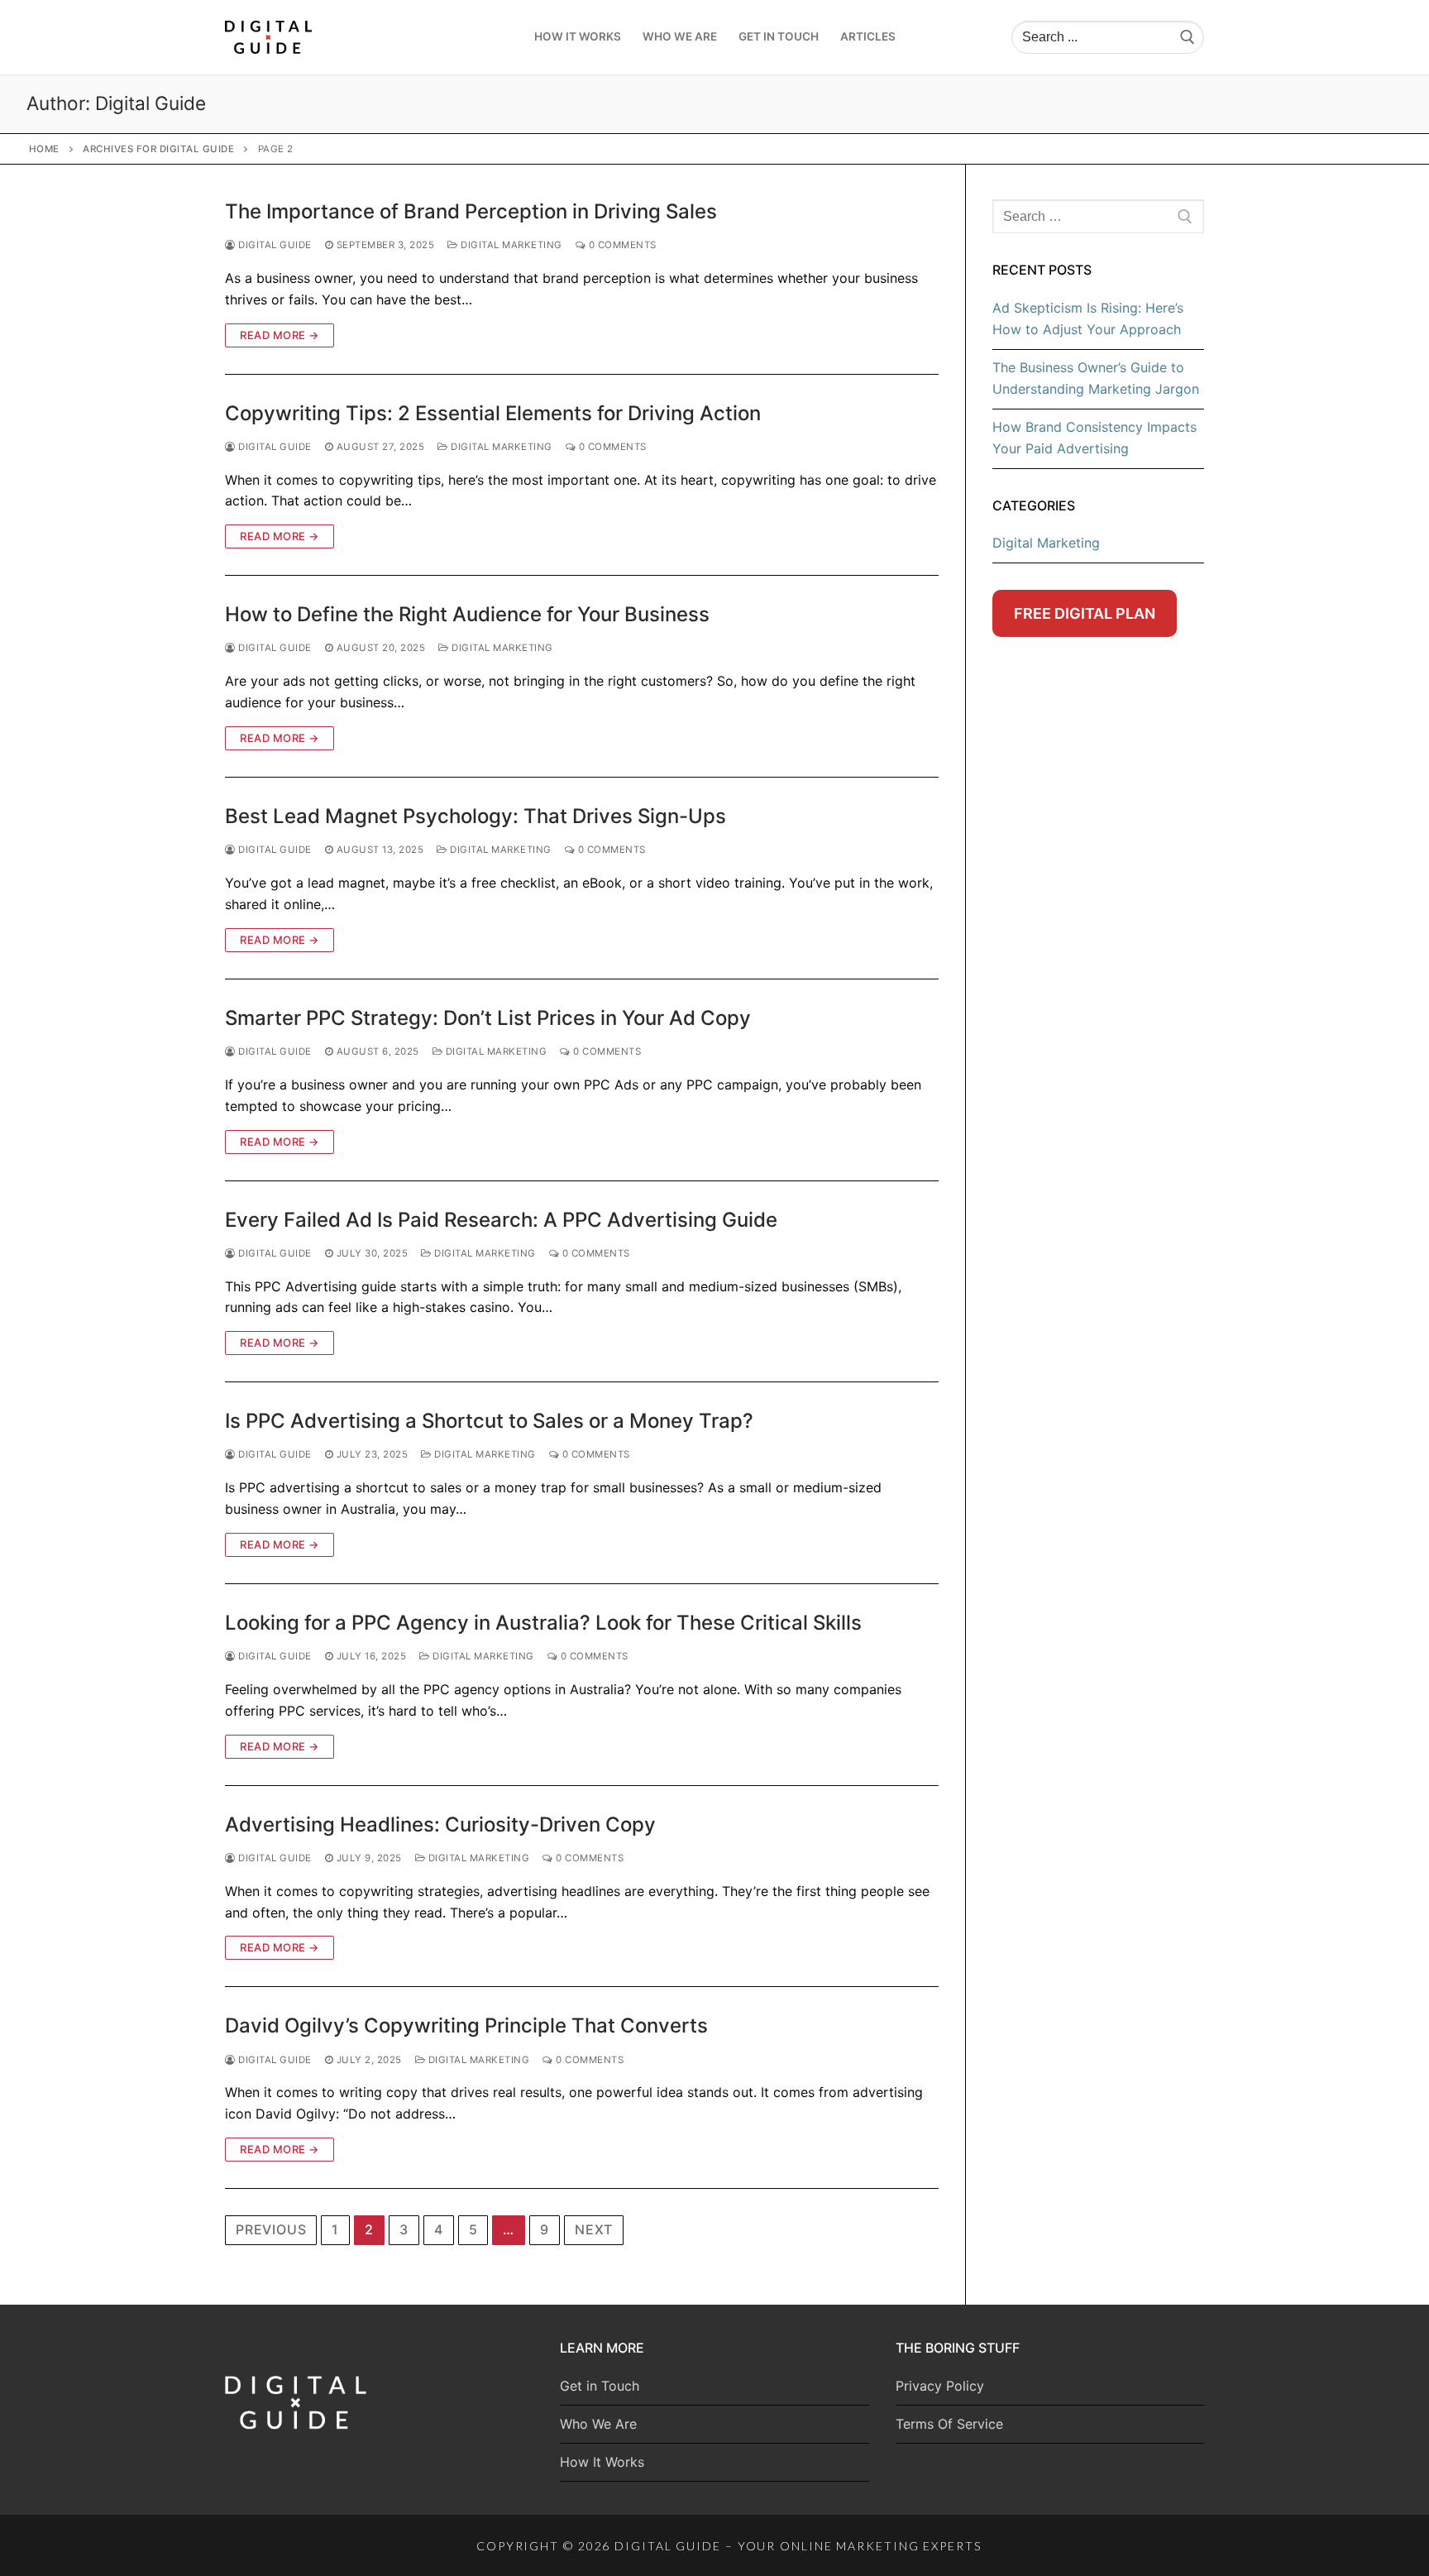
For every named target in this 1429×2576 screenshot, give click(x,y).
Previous (271, 2229)
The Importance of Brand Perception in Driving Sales (471, 211)
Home (44, 149)
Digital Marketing (510, 245)
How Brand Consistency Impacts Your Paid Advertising (1094, 438)
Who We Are (598, 2424)
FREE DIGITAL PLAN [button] (1085, 613)
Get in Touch (600, 2386)
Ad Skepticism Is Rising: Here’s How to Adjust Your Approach (1088, 318)
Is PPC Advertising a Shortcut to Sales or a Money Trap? (489, 1421)
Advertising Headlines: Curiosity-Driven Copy (440, 1824)
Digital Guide (274, 245)
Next (594, 2229)
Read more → (280, 335)
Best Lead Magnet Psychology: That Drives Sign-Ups (476, 816)
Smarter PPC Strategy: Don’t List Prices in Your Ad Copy (488, 1018)
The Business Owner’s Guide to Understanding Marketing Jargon (1096, 378)
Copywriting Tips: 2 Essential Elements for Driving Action (493, 413)
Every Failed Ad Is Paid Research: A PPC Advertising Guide (501, 1220)
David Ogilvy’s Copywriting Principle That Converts (466, 2025)
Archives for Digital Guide (158, 149)
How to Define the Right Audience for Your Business (467, 614)
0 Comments (621, 245)
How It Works (602, 2462)
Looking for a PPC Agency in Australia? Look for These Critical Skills (543, 1623)
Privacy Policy (940, 2386)
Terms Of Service (949, 2424)
